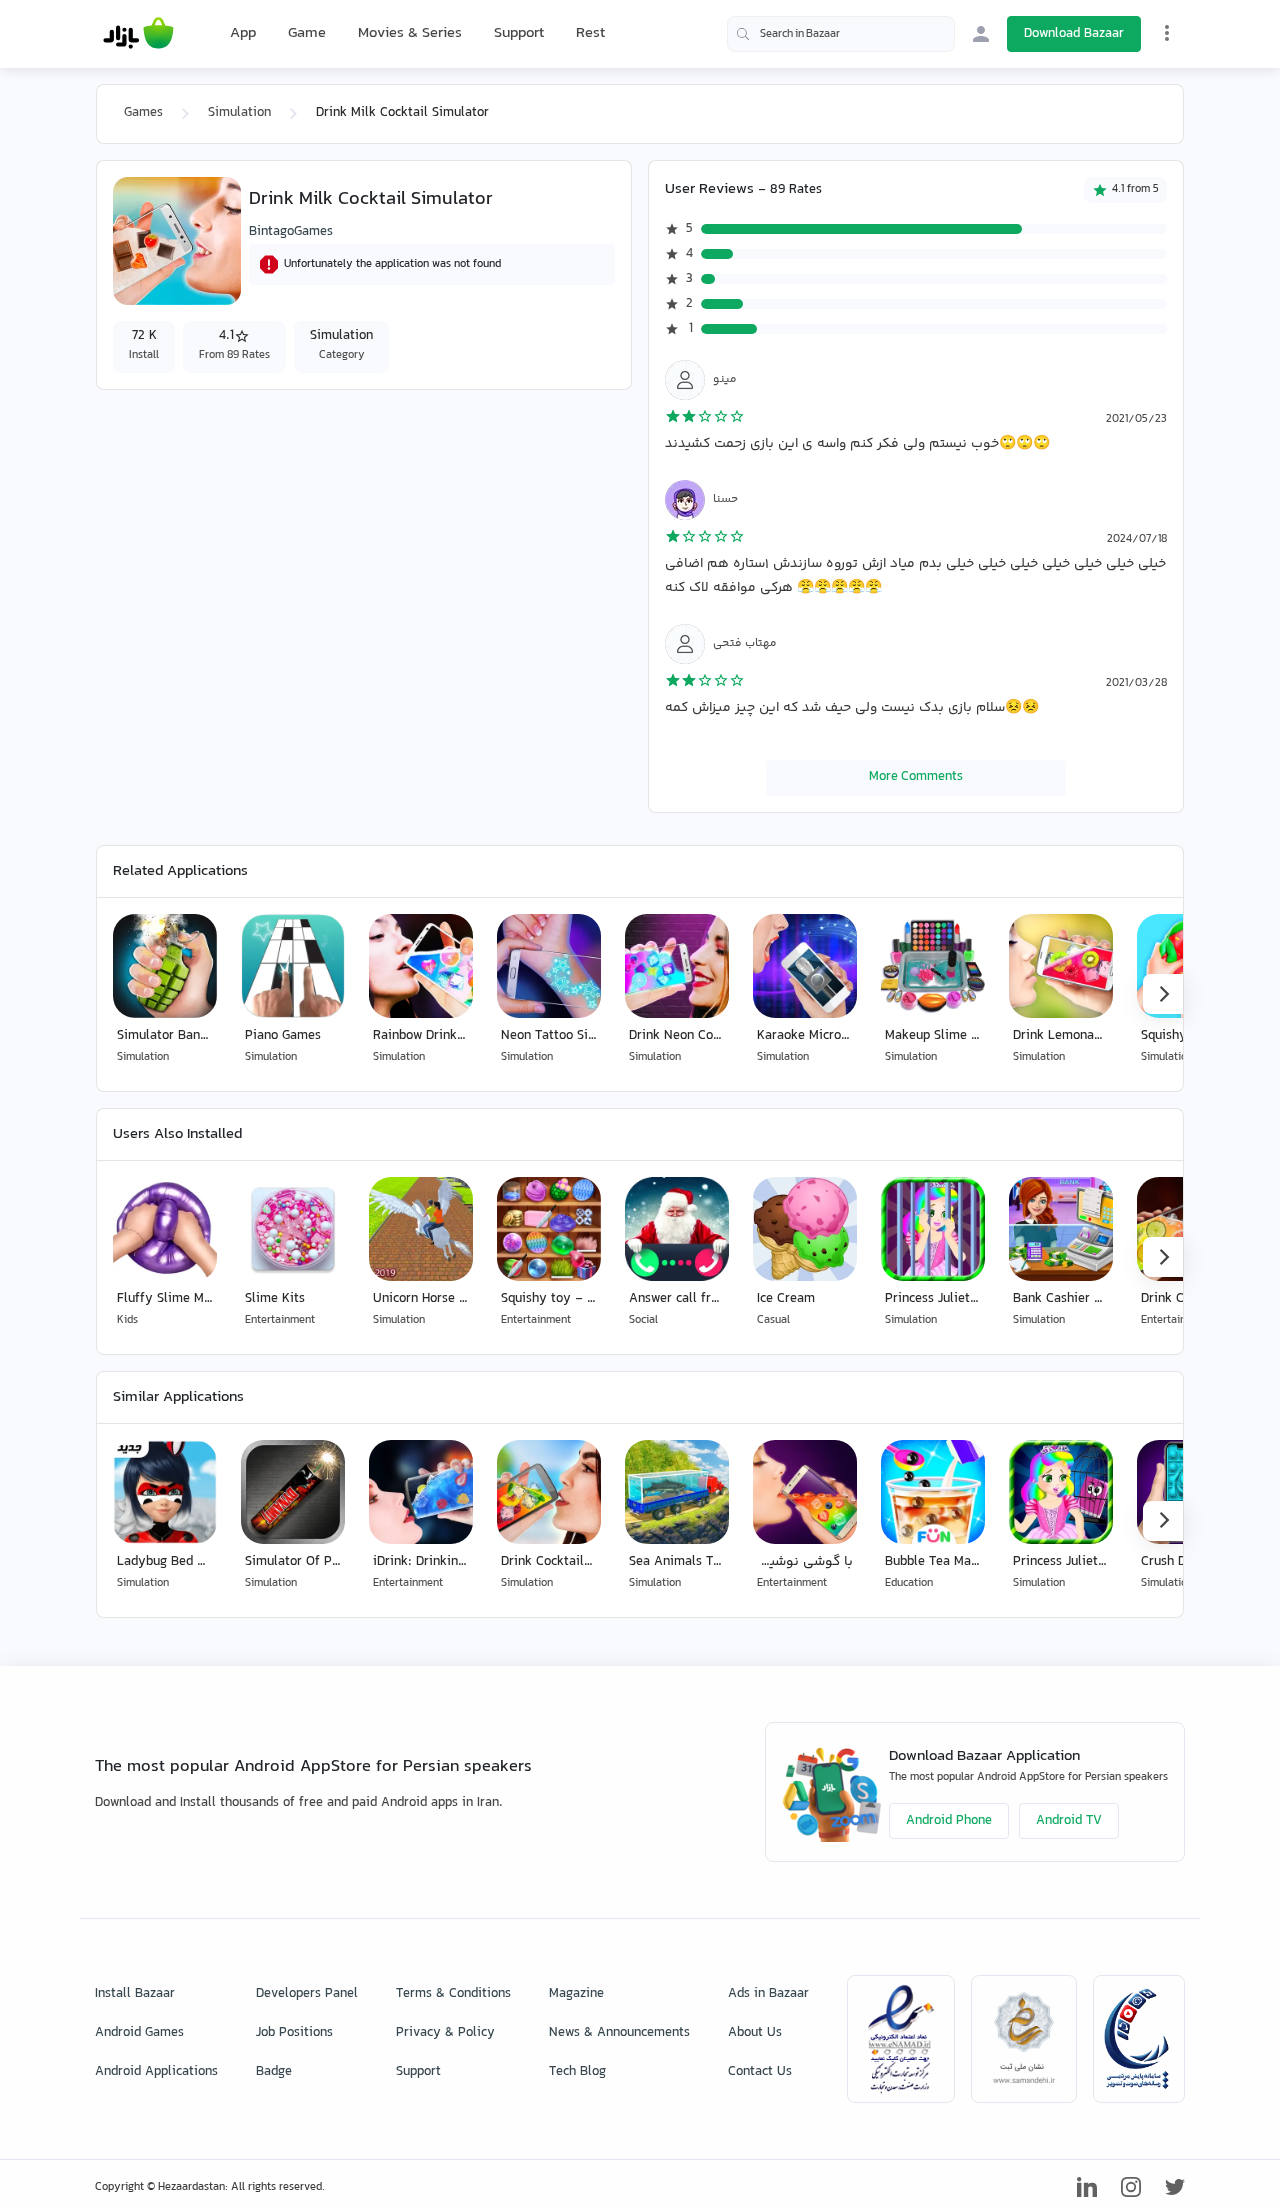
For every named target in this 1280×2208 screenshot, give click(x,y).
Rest (590, 34)
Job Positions (294, 2033)
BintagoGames (291, 232)
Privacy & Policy (445, 2033)
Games (143, 113)
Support (519, 33)
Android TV (1069, 1821)
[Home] (138, 34)
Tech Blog (577, 2072)
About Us (755, 2033)
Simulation (239, 113)
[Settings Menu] (1167, 33)
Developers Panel (307, 1994)
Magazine (576, 1994)
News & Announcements (619, 2033)
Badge (274, 2072)
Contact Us (760, 2072)
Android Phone (949, 1821)
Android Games (139, 2033)
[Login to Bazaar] (981, 34)
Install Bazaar (135, 1994)
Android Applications (156, 2072)
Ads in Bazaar (768, 1994)
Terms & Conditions (453, 1994)
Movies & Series (410, 33)
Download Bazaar (1074, 34)
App (243, 34)
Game (307, 34)
